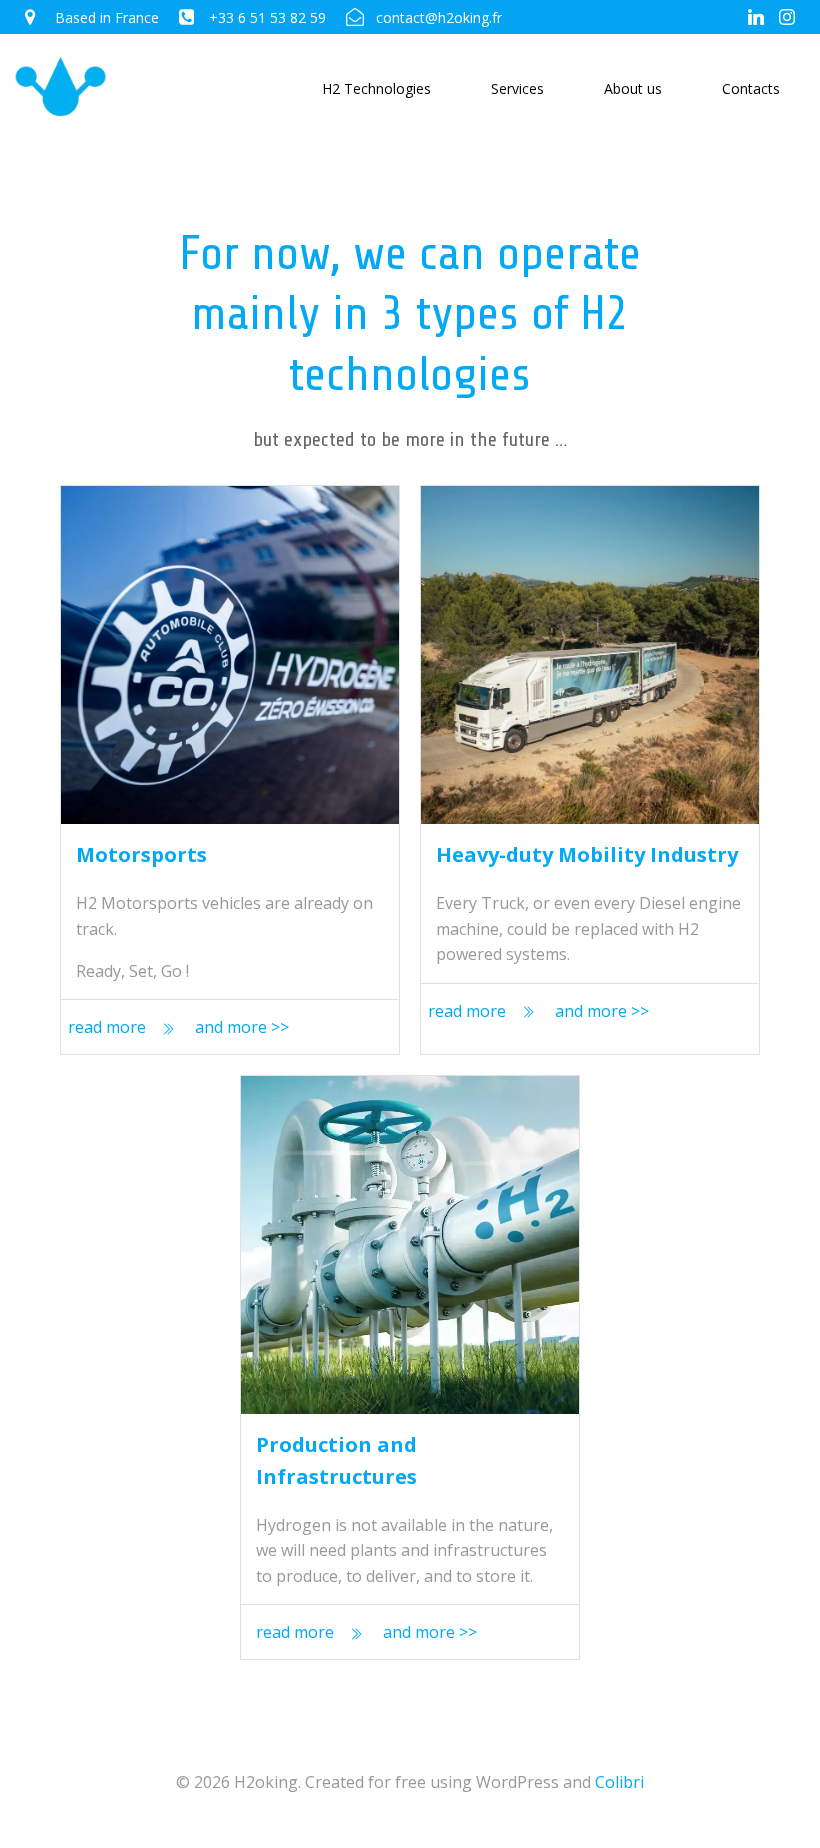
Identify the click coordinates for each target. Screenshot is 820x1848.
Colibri (619, 1782)
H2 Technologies (376, 88)
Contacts (751, 88)
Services (517, 88)
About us (633, 88)
